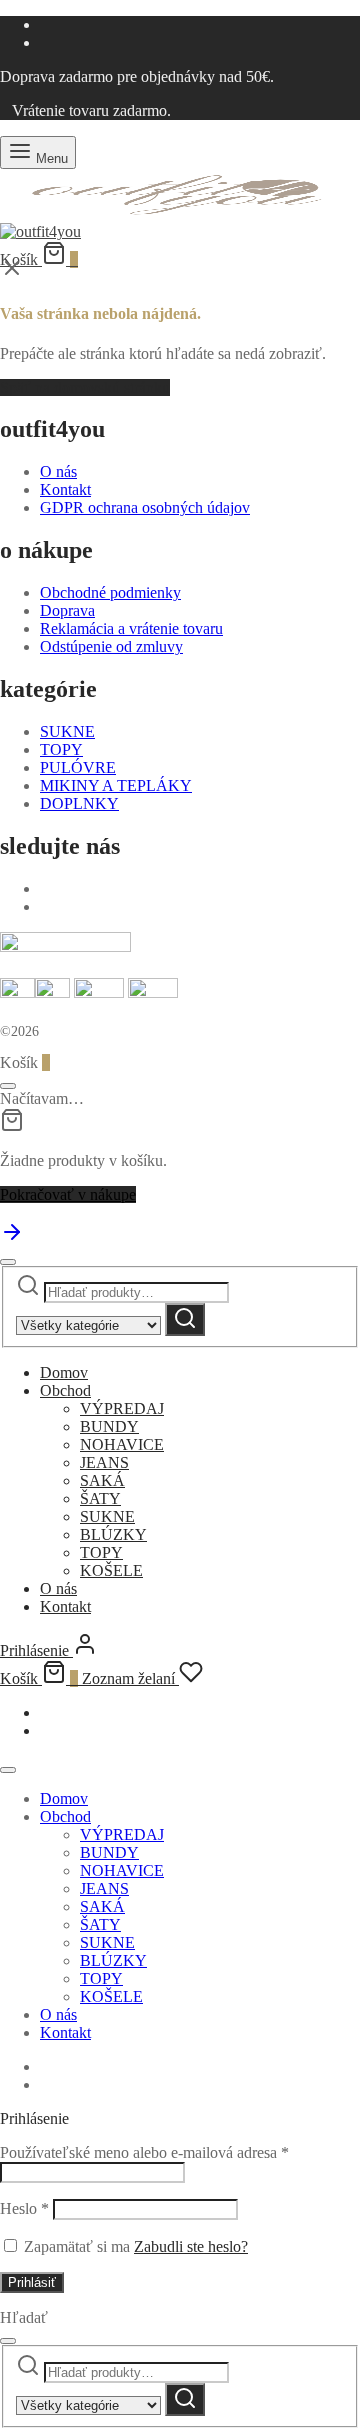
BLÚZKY (113, 1534)
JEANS (104, 1462)
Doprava (67, 610)
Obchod (65, 1390)
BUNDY (109, 1426)
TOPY (61, 749)
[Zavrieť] (8, 1086)
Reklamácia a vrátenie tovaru (131, 628)
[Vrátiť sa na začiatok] (12, 1238)
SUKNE (67, 731)
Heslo (24, 2208)
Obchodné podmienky (110, 592)
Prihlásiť (32, 2282)
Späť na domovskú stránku (85, 387)
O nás (58, 471)
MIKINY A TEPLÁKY (116, 785)
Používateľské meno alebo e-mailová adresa (144, 2152)
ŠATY (100, 1498)
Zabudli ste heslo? (191, 2246)
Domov (64, 1372)
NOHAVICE (122, 1444)
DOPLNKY (79, 803)
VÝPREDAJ (122, 1408)
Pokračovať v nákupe (68, 1194)
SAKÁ (102, 1480)
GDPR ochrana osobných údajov (145, 507)
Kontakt (65, 489)
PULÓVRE (78, 767)
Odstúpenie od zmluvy (111, 646)
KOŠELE (111, 1570)
